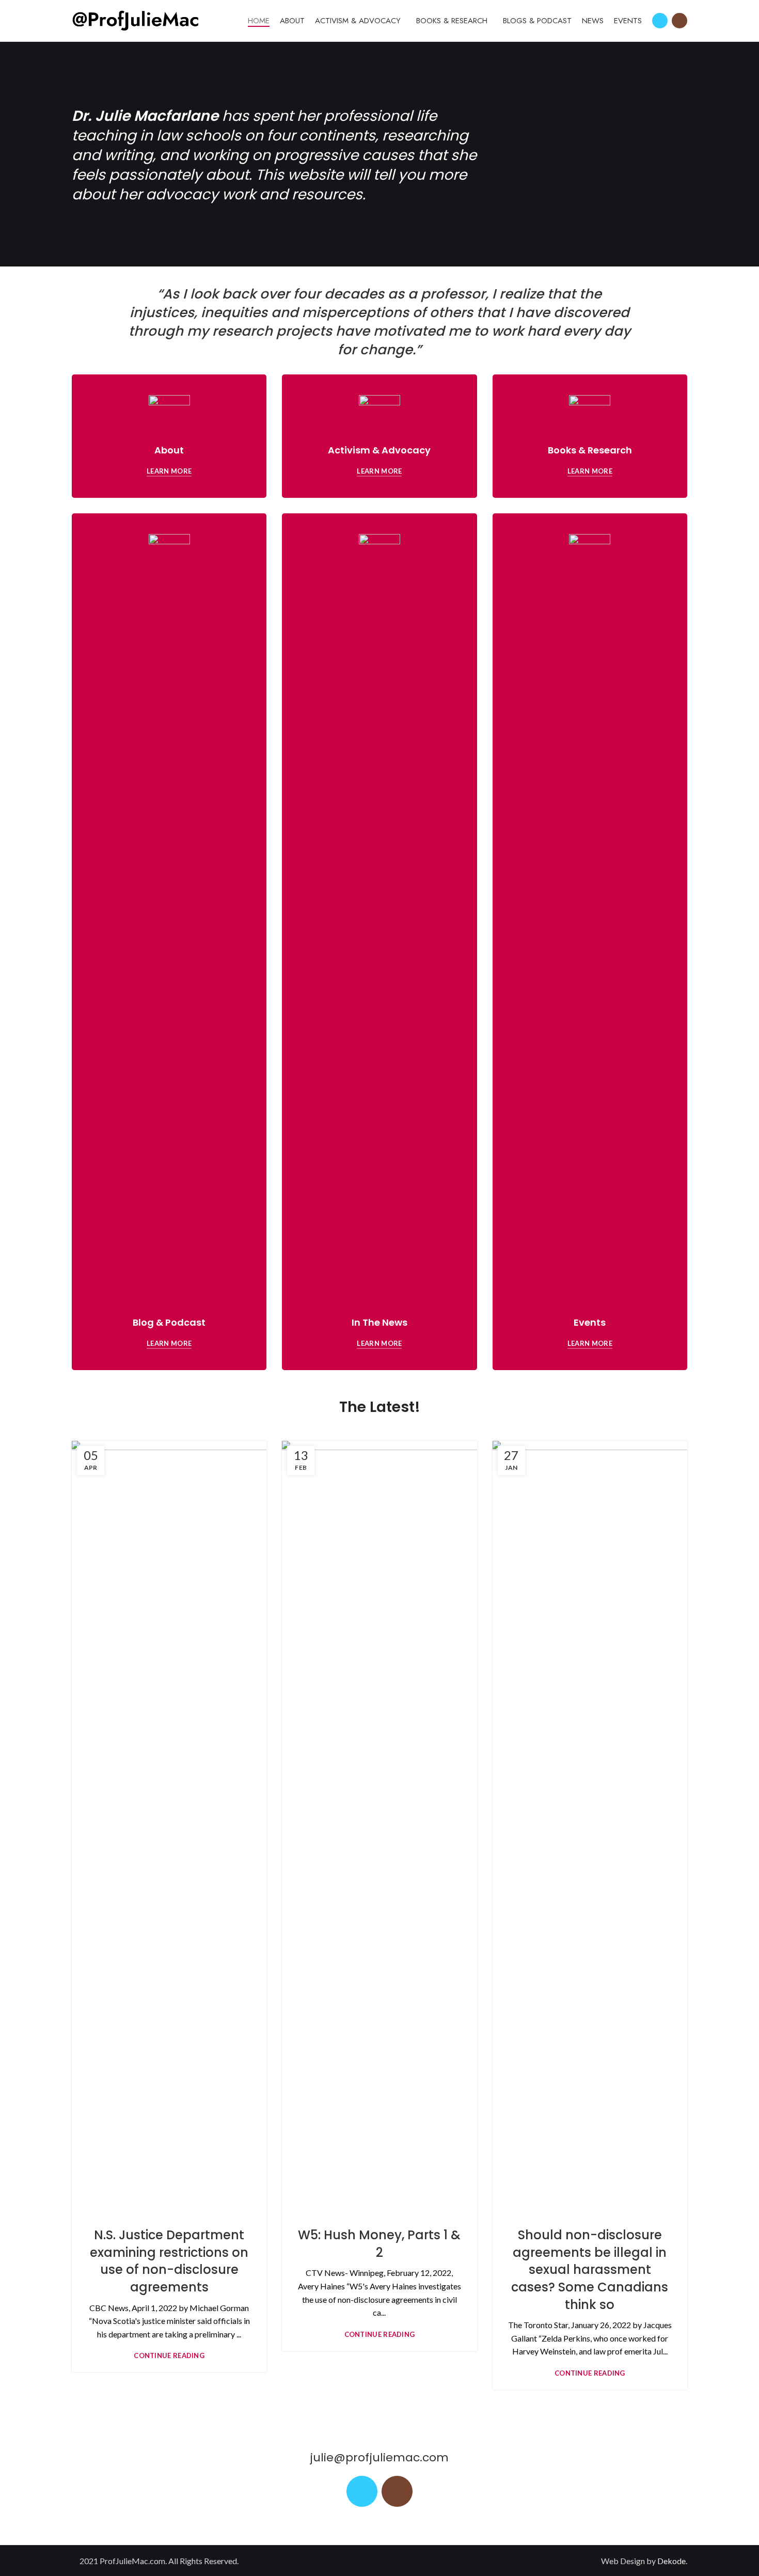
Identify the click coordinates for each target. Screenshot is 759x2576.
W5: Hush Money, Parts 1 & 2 (379, 2244)
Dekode (671, 2561)
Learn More (169, 471)
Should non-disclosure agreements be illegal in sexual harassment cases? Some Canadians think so (590, 2269)
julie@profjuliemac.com (379, 2457)
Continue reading (169, 2356)
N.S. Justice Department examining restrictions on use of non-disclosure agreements (169, 2261)
